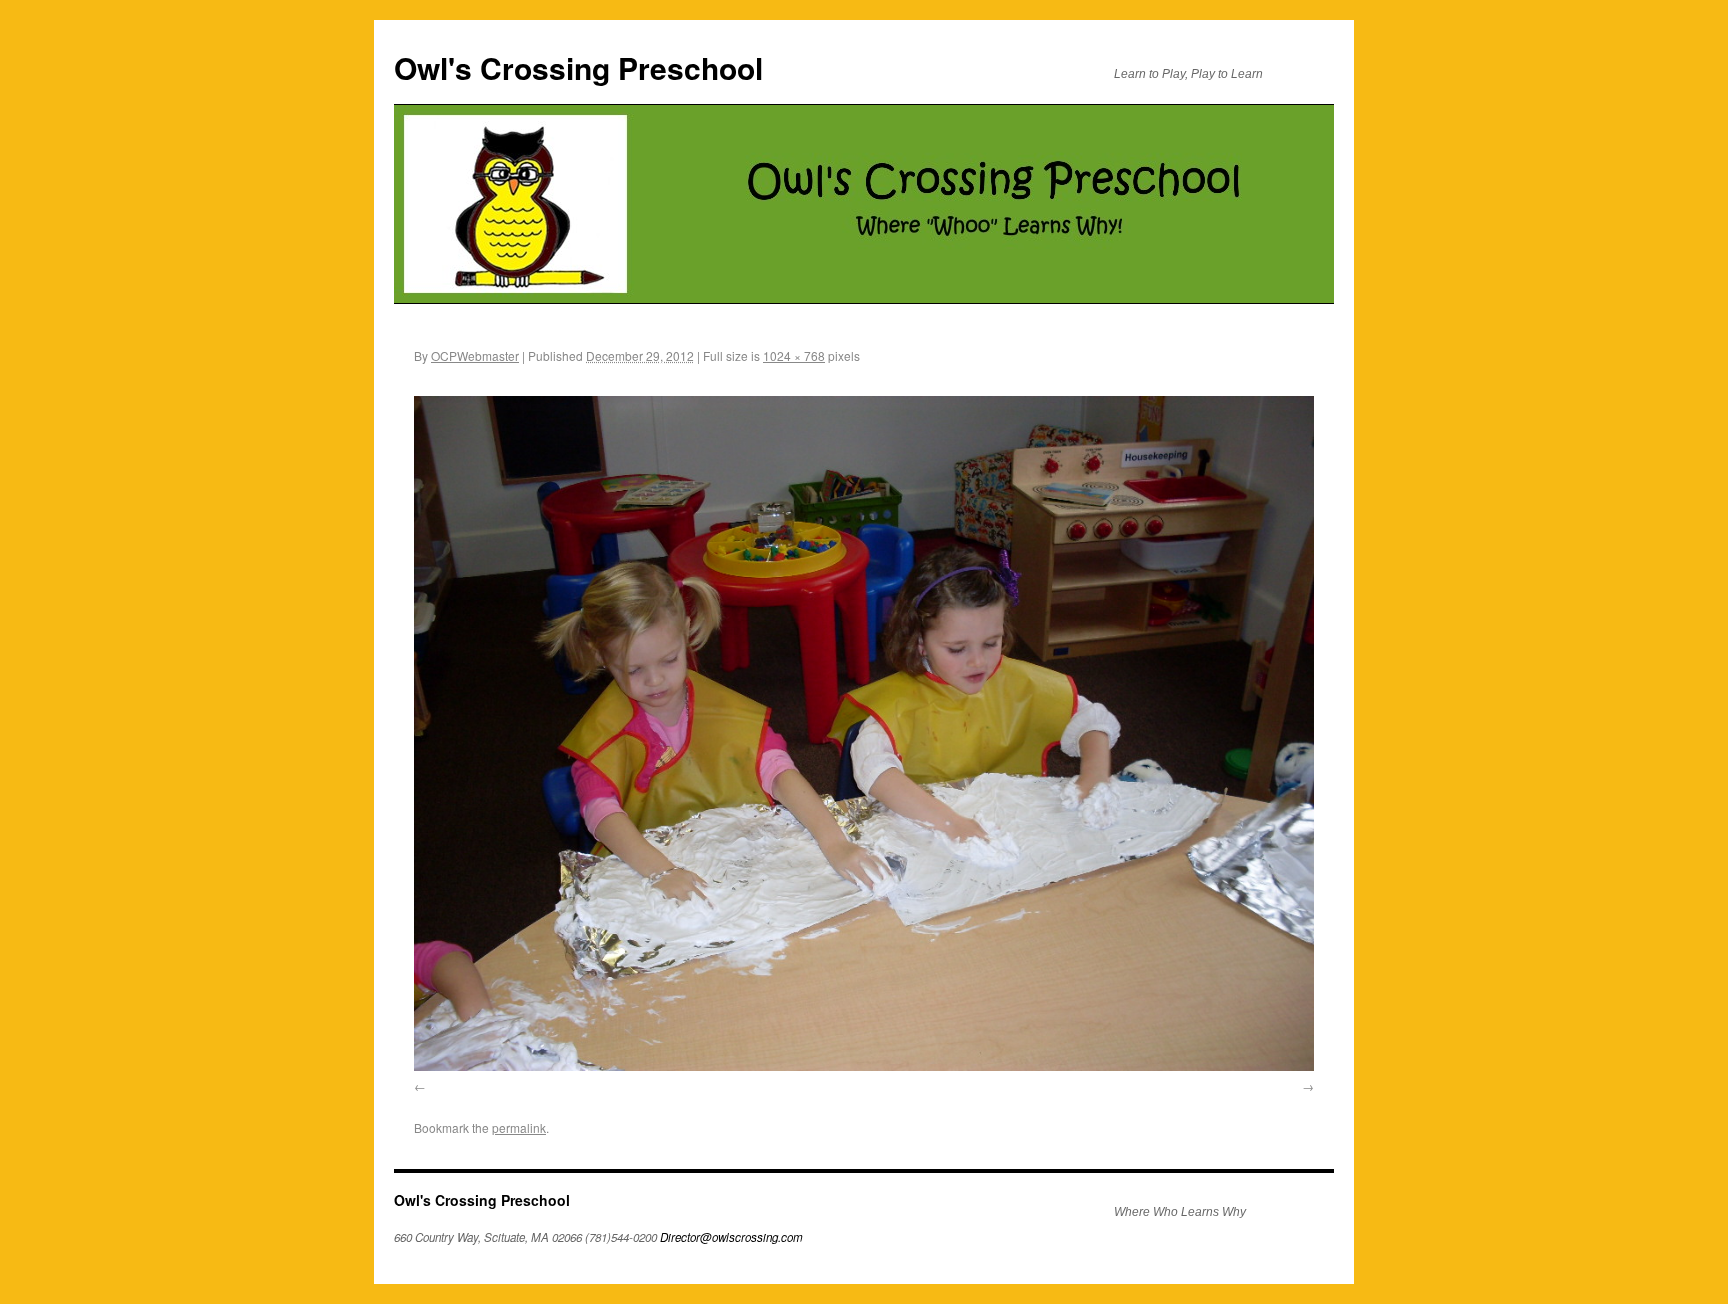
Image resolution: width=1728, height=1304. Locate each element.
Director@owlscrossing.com (731, 1237)
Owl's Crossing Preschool (578, 67)
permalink (519, 1127)
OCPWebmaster (475, 355)
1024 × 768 (794, 355)
